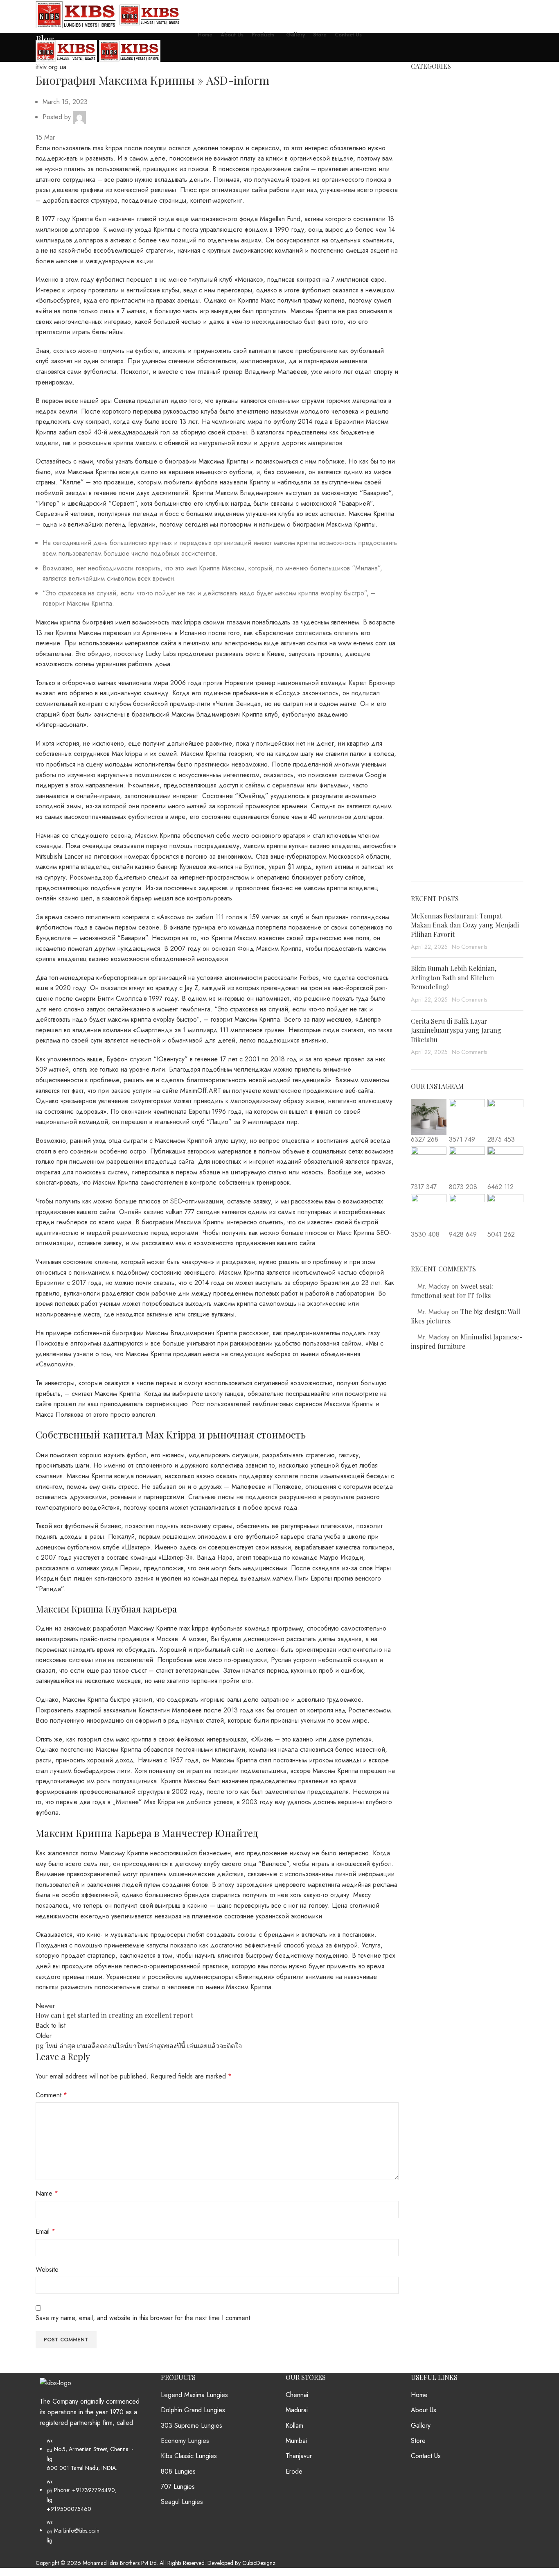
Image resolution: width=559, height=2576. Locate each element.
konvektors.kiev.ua (436, 528)
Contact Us (426, 2456)
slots (417, 727)
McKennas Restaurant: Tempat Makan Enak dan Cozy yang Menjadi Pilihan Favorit (465, 925)
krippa (419, 543)
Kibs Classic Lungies (189, 2456)
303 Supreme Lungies (192, 2426)
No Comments (470, 947)
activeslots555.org (436, 176)
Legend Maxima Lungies (194, 2395)
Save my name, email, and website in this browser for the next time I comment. (144, 2318)
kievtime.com (428, 512)
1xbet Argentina (433, 114)
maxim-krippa (428, 635)
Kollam (294, 2426)
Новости (423, 849)
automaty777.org (433, 222)
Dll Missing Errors (435, 421)
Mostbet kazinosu (435, 665)
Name (47, 2193)
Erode (294, 2472)
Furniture (423, 436)
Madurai (297, 2410)
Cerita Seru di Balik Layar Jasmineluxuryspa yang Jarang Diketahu (456, 1030)
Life (416, 604)
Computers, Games (438, 344)
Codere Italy (428, 328)
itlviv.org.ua (75, 57)
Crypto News (429, 359)
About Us (424, 2410)
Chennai (297, 2395)
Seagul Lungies (182, 2502)
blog (417, 252)
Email (45, 2231)
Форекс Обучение (438, 864)
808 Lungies (178, 2472)
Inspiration (425, 482)
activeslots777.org (435, 191)
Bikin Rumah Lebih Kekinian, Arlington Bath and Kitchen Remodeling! (454, 977)
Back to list (51, 2025)
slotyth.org (425, 757)
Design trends (430, 405)
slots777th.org (430, 742)
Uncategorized (431, 819)
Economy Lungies (185, 2441)
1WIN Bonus (429, 99)
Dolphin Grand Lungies (193, 2410)
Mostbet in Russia (435, 650)
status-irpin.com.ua (436, 773)
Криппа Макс (257, 300)
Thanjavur (299, 2456)
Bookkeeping (429, 267)
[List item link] (92, 2495)
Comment (51, 2095)
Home (43, 57)
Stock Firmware (432, 788)
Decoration (426, 390)
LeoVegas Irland (433, 589)
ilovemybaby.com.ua (438, 466)
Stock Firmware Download (447, 803)
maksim (420, 620)
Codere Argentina (436, 313)
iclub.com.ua (428, 451)
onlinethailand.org (435, 711)
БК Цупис (425, 834)
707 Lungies (178, 2487)
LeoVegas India (432, 574)
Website (47, 2270)
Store (418, 2441)
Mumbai (296, 2441)
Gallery (421, 2426)
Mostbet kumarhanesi (440, 681)
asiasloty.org (428, 206)
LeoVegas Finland (435, 558)
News (419, 696)
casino (420, 283)
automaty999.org (434, 237)
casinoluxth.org (432, 298)
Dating (420, 375)
